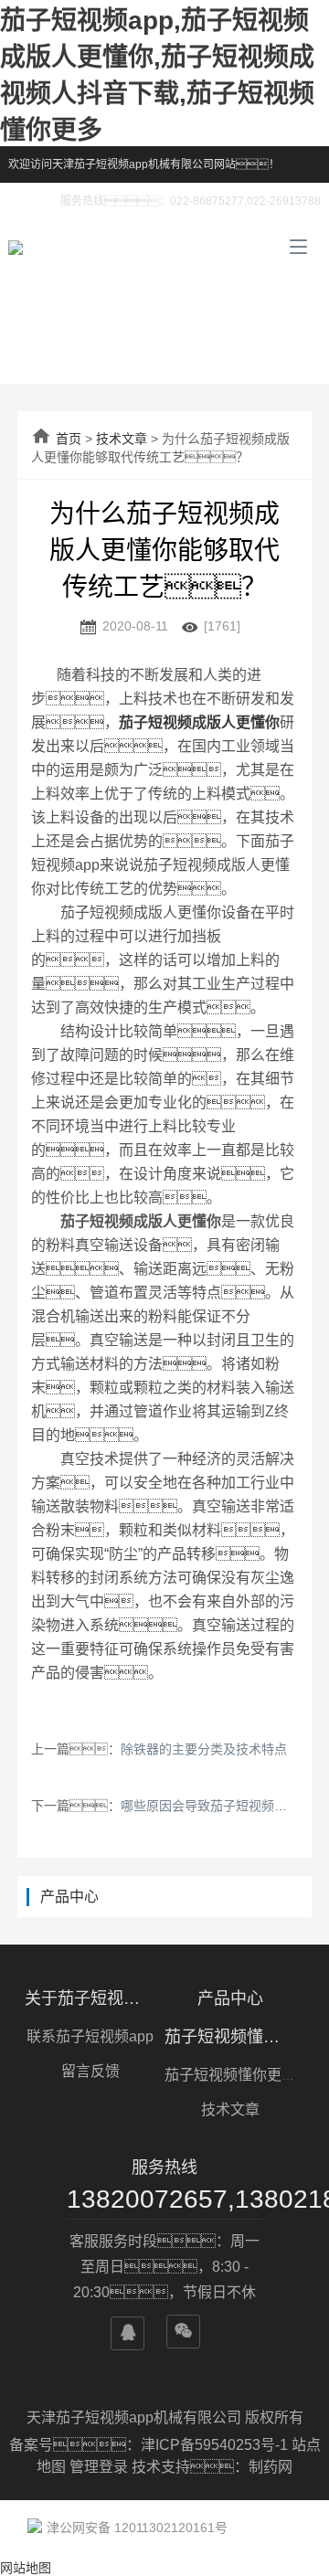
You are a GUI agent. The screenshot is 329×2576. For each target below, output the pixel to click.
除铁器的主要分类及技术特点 (204, 1749)
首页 (69, 439)
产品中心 (230, 1998)
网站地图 (26, 2568)
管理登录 (99, 2467)
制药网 (271, 2467)
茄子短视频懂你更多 (230, 2037)
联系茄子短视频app (90, 2036)
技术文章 (122, 439)
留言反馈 (90, 2071)
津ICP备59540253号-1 (216, 2445)
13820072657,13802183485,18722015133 (164, 2199)
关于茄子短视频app (90, 1998)
